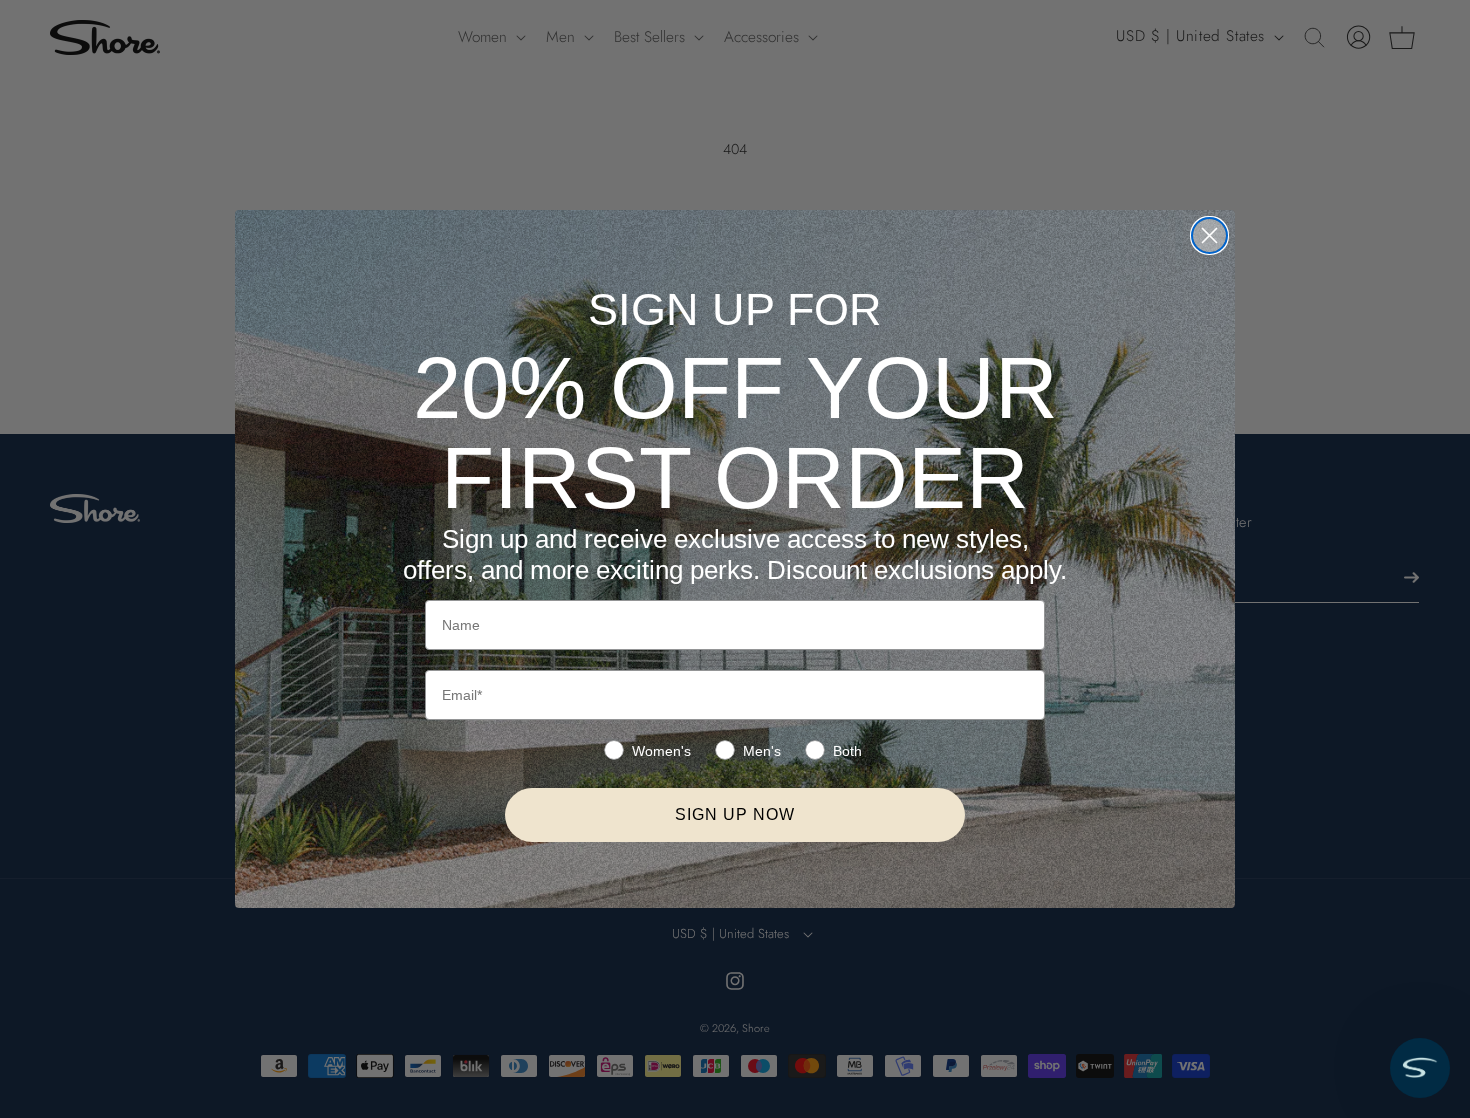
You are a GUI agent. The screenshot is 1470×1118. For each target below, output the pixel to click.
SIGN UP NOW (735, 814)
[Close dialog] (1209, 235)
